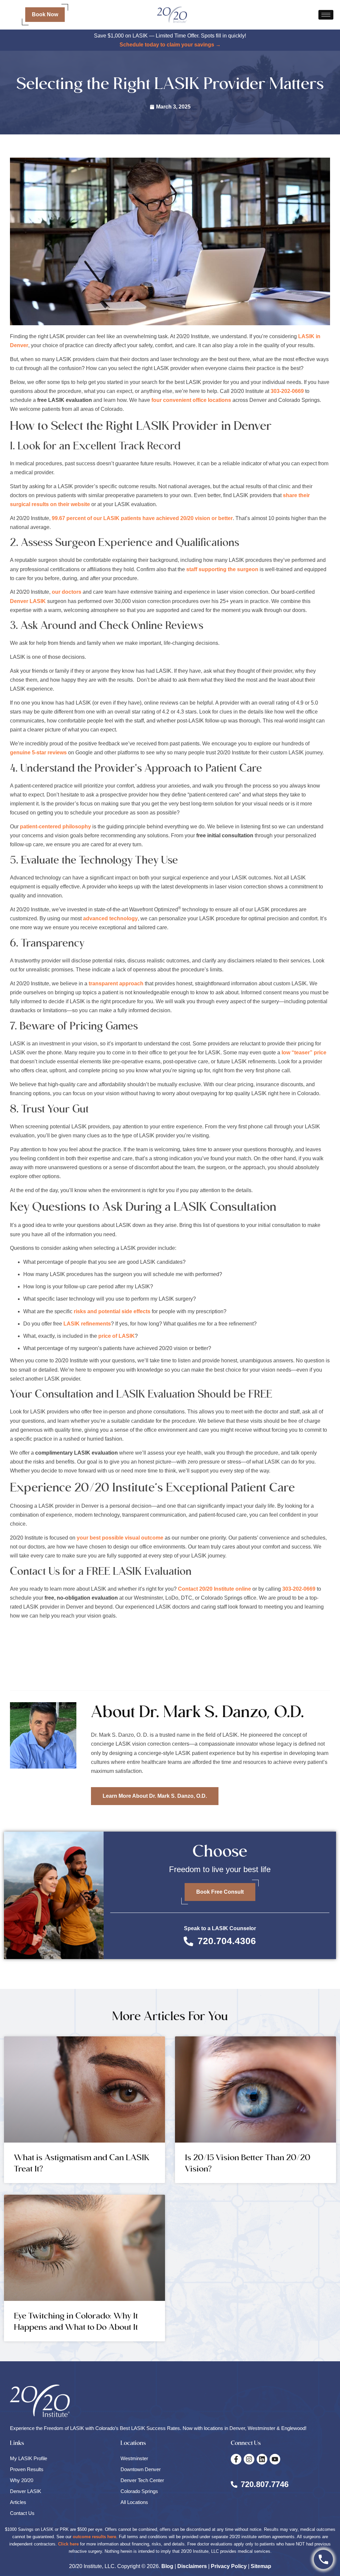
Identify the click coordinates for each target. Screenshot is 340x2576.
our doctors (67, 592)
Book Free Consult (220, 1892)
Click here (68, 2544)
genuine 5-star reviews (38, 753)
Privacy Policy (229, 2566)
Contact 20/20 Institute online (214, 1589)
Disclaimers (192, 2566)
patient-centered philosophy (55, 827)
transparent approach (116, 984)
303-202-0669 (287, 391)
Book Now (45, 14)
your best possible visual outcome (120, 1538)
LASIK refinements (87, 1324)
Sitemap (261, 2566)
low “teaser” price (304, 1053)
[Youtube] (275, 2459)
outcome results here (94, 2537)
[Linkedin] (262, 2459)
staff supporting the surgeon (222, 569)
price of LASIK (117, 1336)
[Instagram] (249, 2459)
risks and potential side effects (112, 1311)
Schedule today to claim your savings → (170, 45)
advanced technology (110, 918)
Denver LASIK (28, 601)
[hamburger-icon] (326, 15)
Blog (167, 2566)
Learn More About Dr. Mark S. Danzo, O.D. (155, 1796)
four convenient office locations (191, 400)
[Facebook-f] (236, 2459)
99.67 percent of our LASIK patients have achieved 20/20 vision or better (142, 518)
